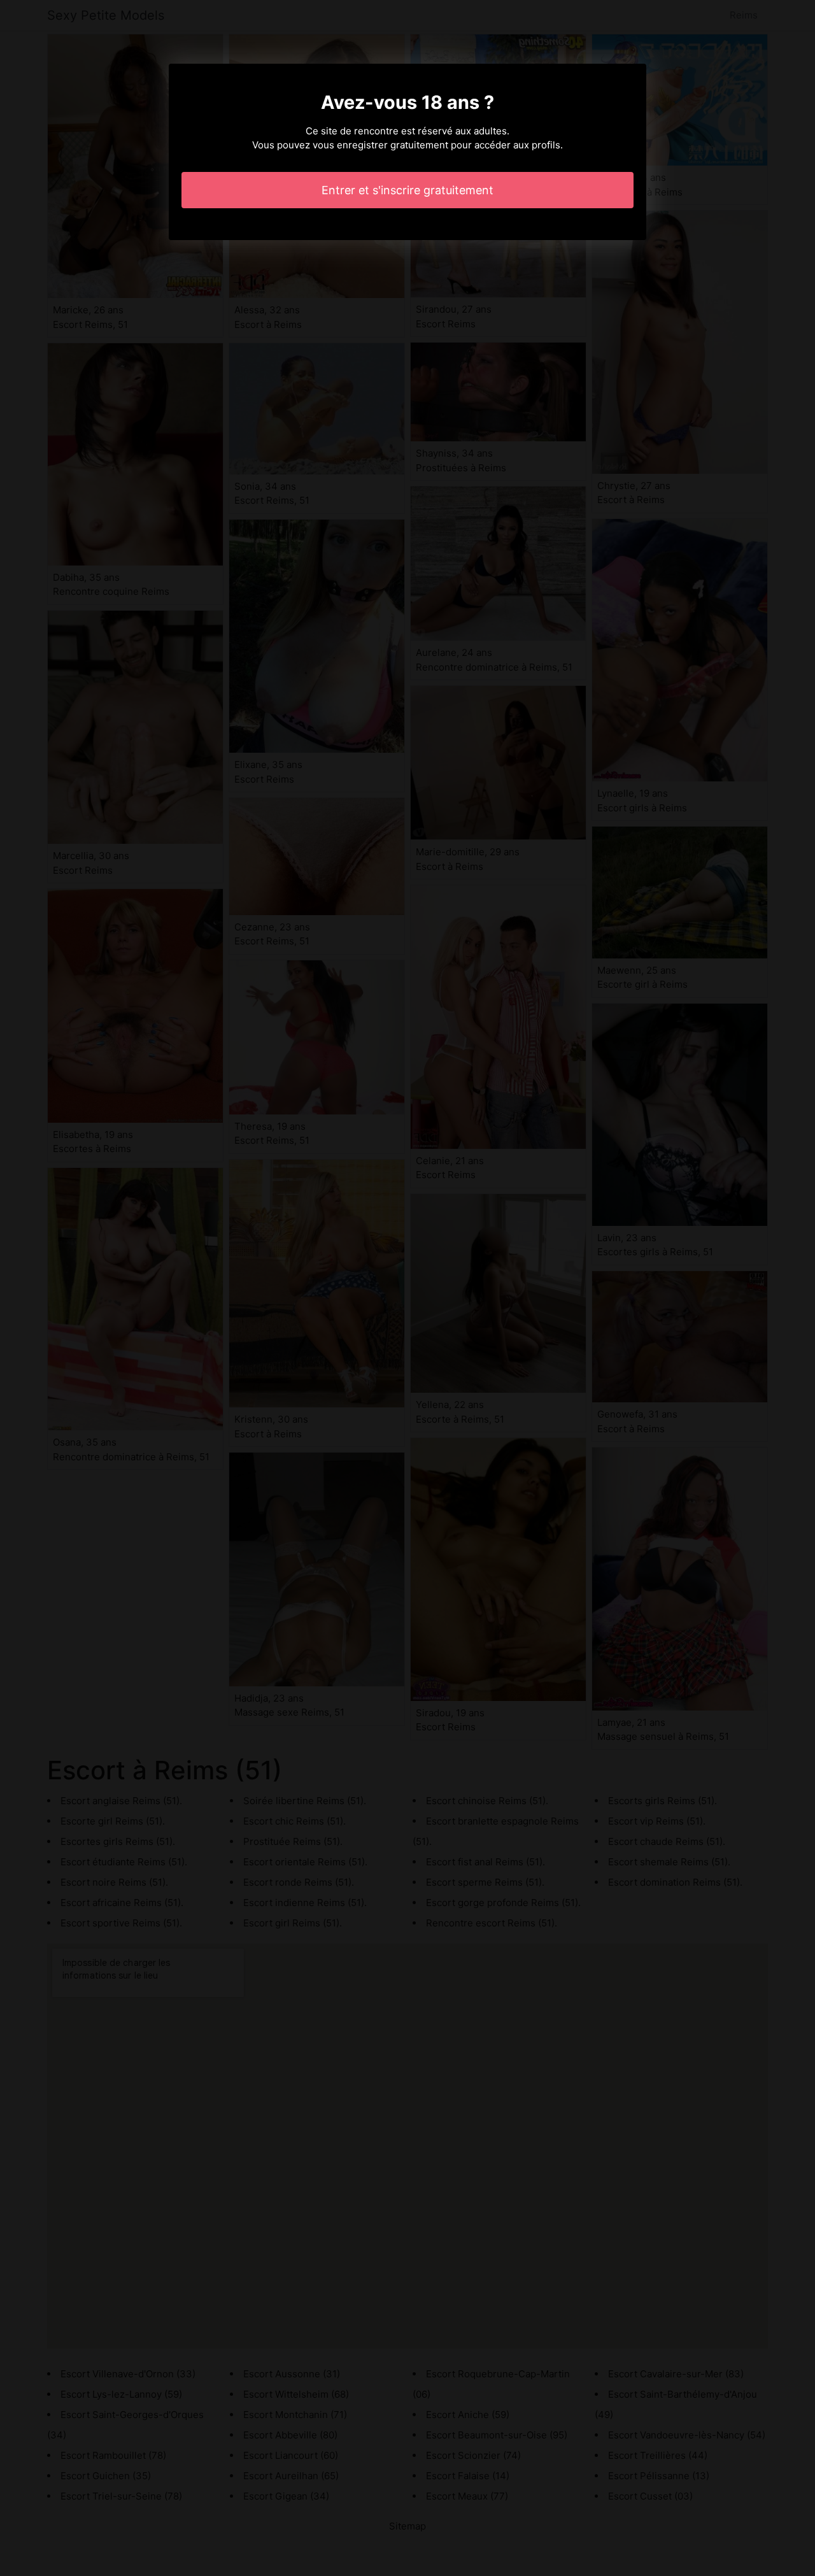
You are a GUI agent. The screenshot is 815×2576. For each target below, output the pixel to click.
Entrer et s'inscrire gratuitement (407, 190)
